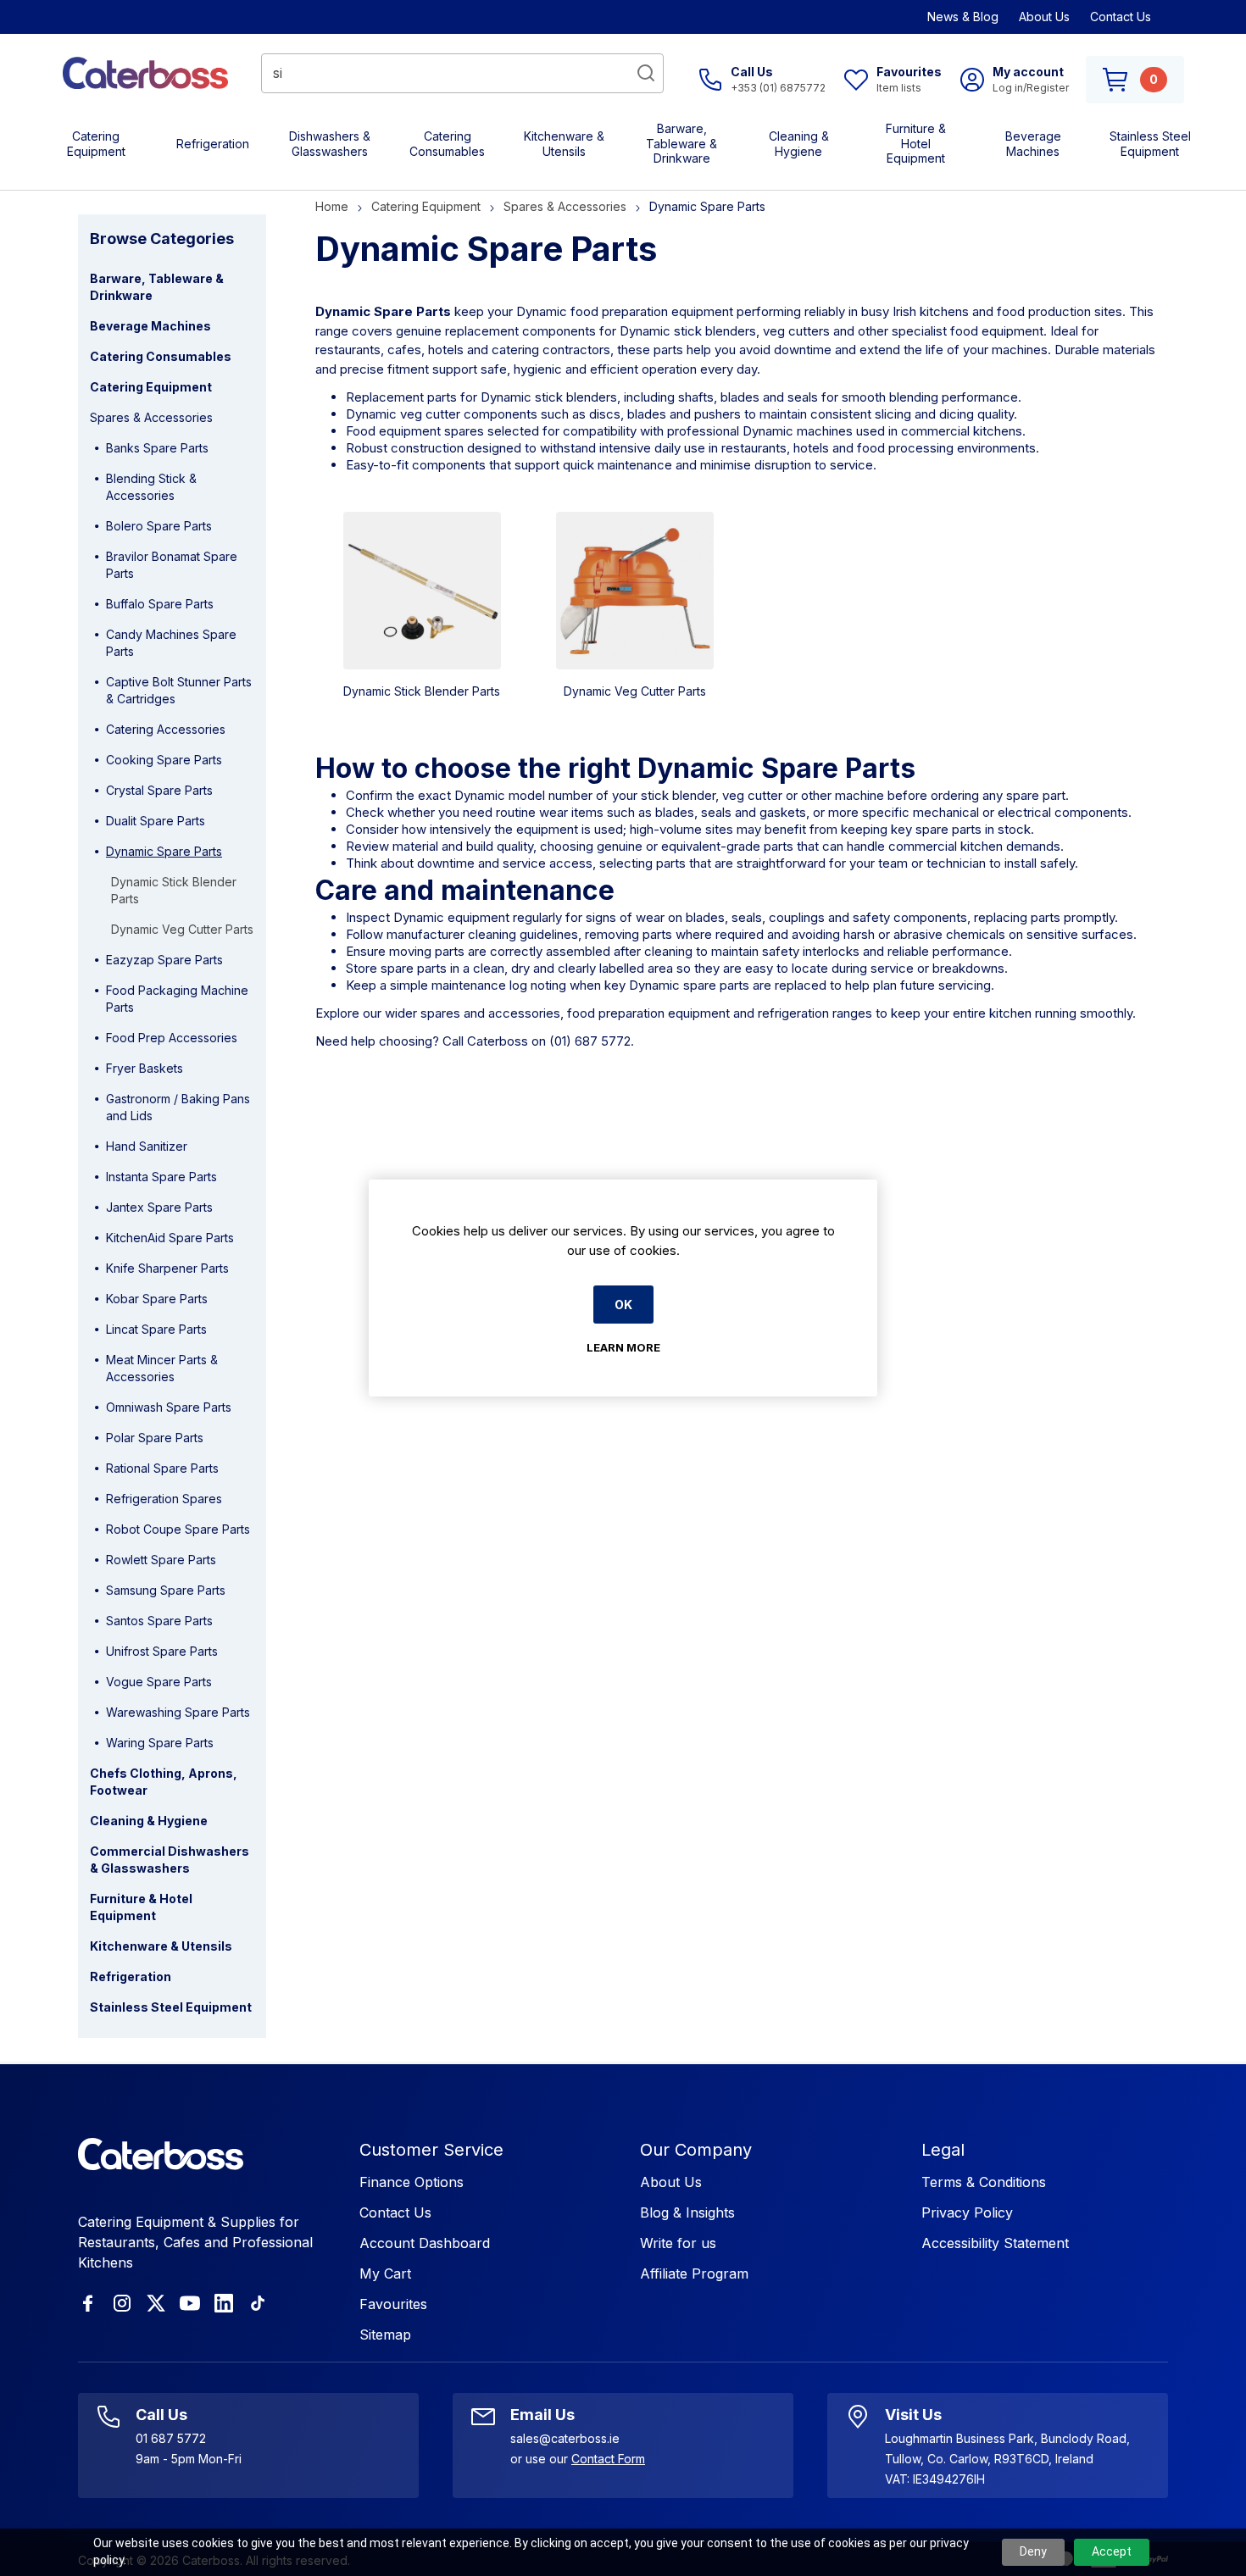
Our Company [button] (696, 2150)
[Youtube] (190, 2303)
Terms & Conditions (984, 2182)
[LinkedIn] (224, 2303)
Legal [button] (943, 2150)
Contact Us (1121, 17)
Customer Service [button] (431, 2150)
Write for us (678, 2243)
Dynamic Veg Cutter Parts (635, 691)
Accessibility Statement (995, 2243)
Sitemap (385, 2334)
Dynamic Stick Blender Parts (422, 691)
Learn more (623, 1347)
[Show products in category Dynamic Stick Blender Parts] (422, 591)
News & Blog (963, 17)
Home (332, 206)
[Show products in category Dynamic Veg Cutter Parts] (635, 591)
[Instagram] (122, 2303)
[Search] (646, 73)
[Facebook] (88, 2303)
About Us (1044, 17)
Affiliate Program (694, 2273)
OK (623, 1305)
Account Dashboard (425, 2243)
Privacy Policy (967, 2212)
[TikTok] (258, 2303)
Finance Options (412, 2182)
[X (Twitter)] (156, 2303)
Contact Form (608, 2459)
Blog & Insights (687, 2212)
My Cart (385, 2273)
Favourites (393, 2304)
